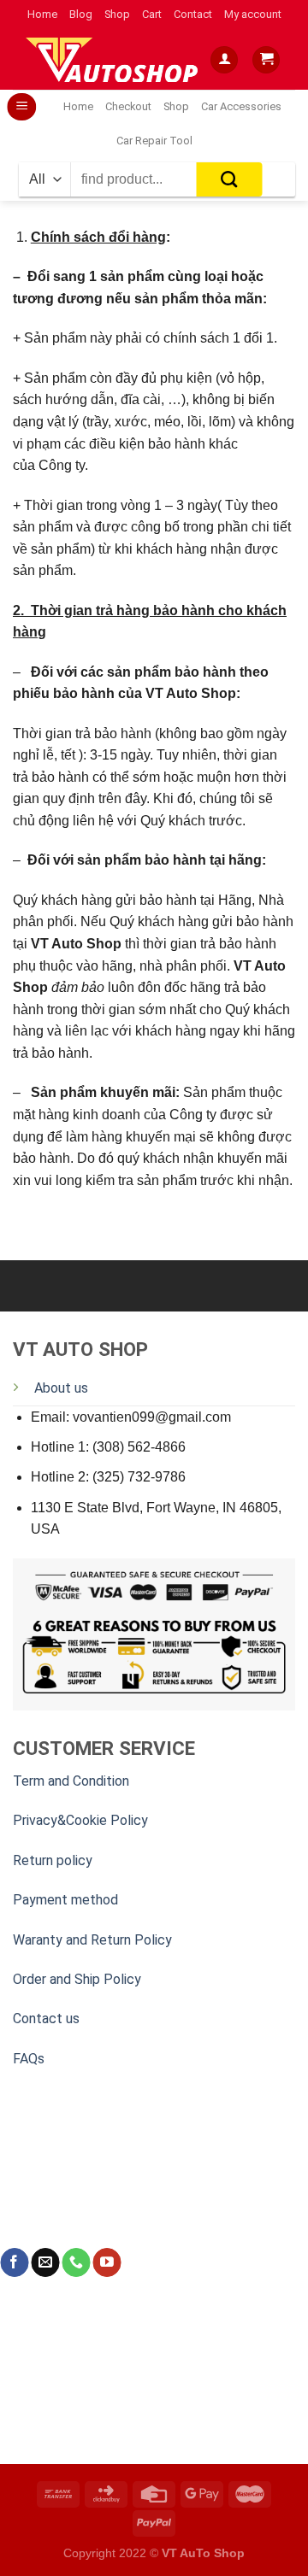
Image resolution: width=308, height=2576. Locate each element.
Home (42, 14)
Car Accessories (241, 106)
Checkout (128, 106)
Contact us (46, 2019)
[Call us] (76, 2262)
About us (61, 1388)
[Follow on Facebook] (14, 2262)
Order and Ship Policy (77, 1979)
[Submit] (230, 179)
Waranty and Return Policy (92, 1940)
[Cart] (266, 60)
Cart (152, 14)
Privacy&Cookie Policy (80, 1820)
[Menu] (22, 107)
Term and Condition (71, 1781)
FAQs (29, 2059)
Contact (193, 14)
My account (253, 14)
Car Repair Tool (154, 141)
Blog (81, 14)
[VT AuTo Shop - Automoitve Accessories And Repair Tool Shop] (115, 60)
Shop (117, 14)
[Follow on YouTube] (107, 2262)
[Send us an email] (45, 2262)
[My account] (224, 60)
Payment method (65, 1900)
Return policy (53, 1860)
